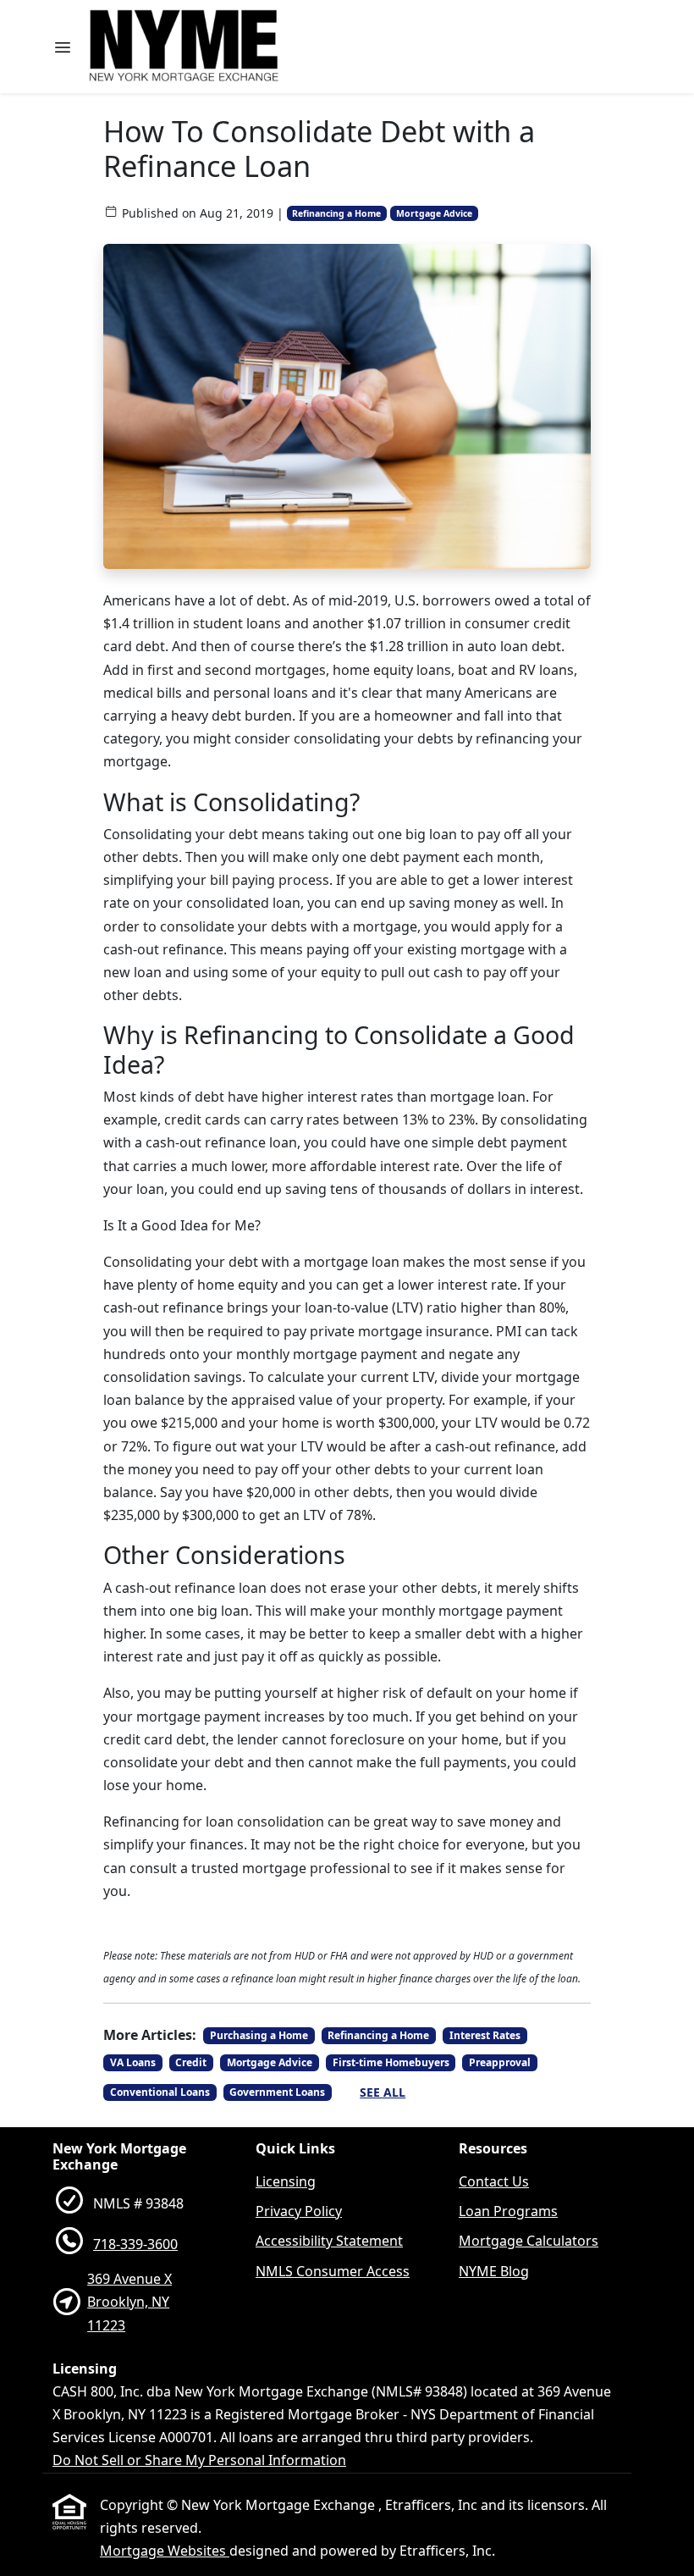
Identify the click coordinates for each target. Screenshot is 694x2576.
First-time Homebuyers (391, 2062)
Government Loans (277, 2092)
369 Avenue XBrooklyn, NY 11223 (129, 2302)
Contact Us (494, 2181)
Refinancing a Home (336, 213)
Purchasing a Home (259, 2035)
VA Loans (133, 2062)
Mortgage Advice (434, 213)
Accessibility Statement (329, 2241)
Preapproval (500, 2062)
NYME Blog (494, 2271)
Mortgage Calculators (529, 2241)
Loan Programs (508, 2211)
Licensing (286, 2181)
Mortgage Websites (165, 2551)
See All (383, 2092)
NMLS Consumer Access (333, 2271)
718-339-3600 (135, 2244)
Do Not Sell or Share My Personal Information (199, 2460)
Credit (191, 2062)
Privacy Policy (299, 2211)
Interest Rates (485, 2035)
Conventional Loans (160, 2092)
